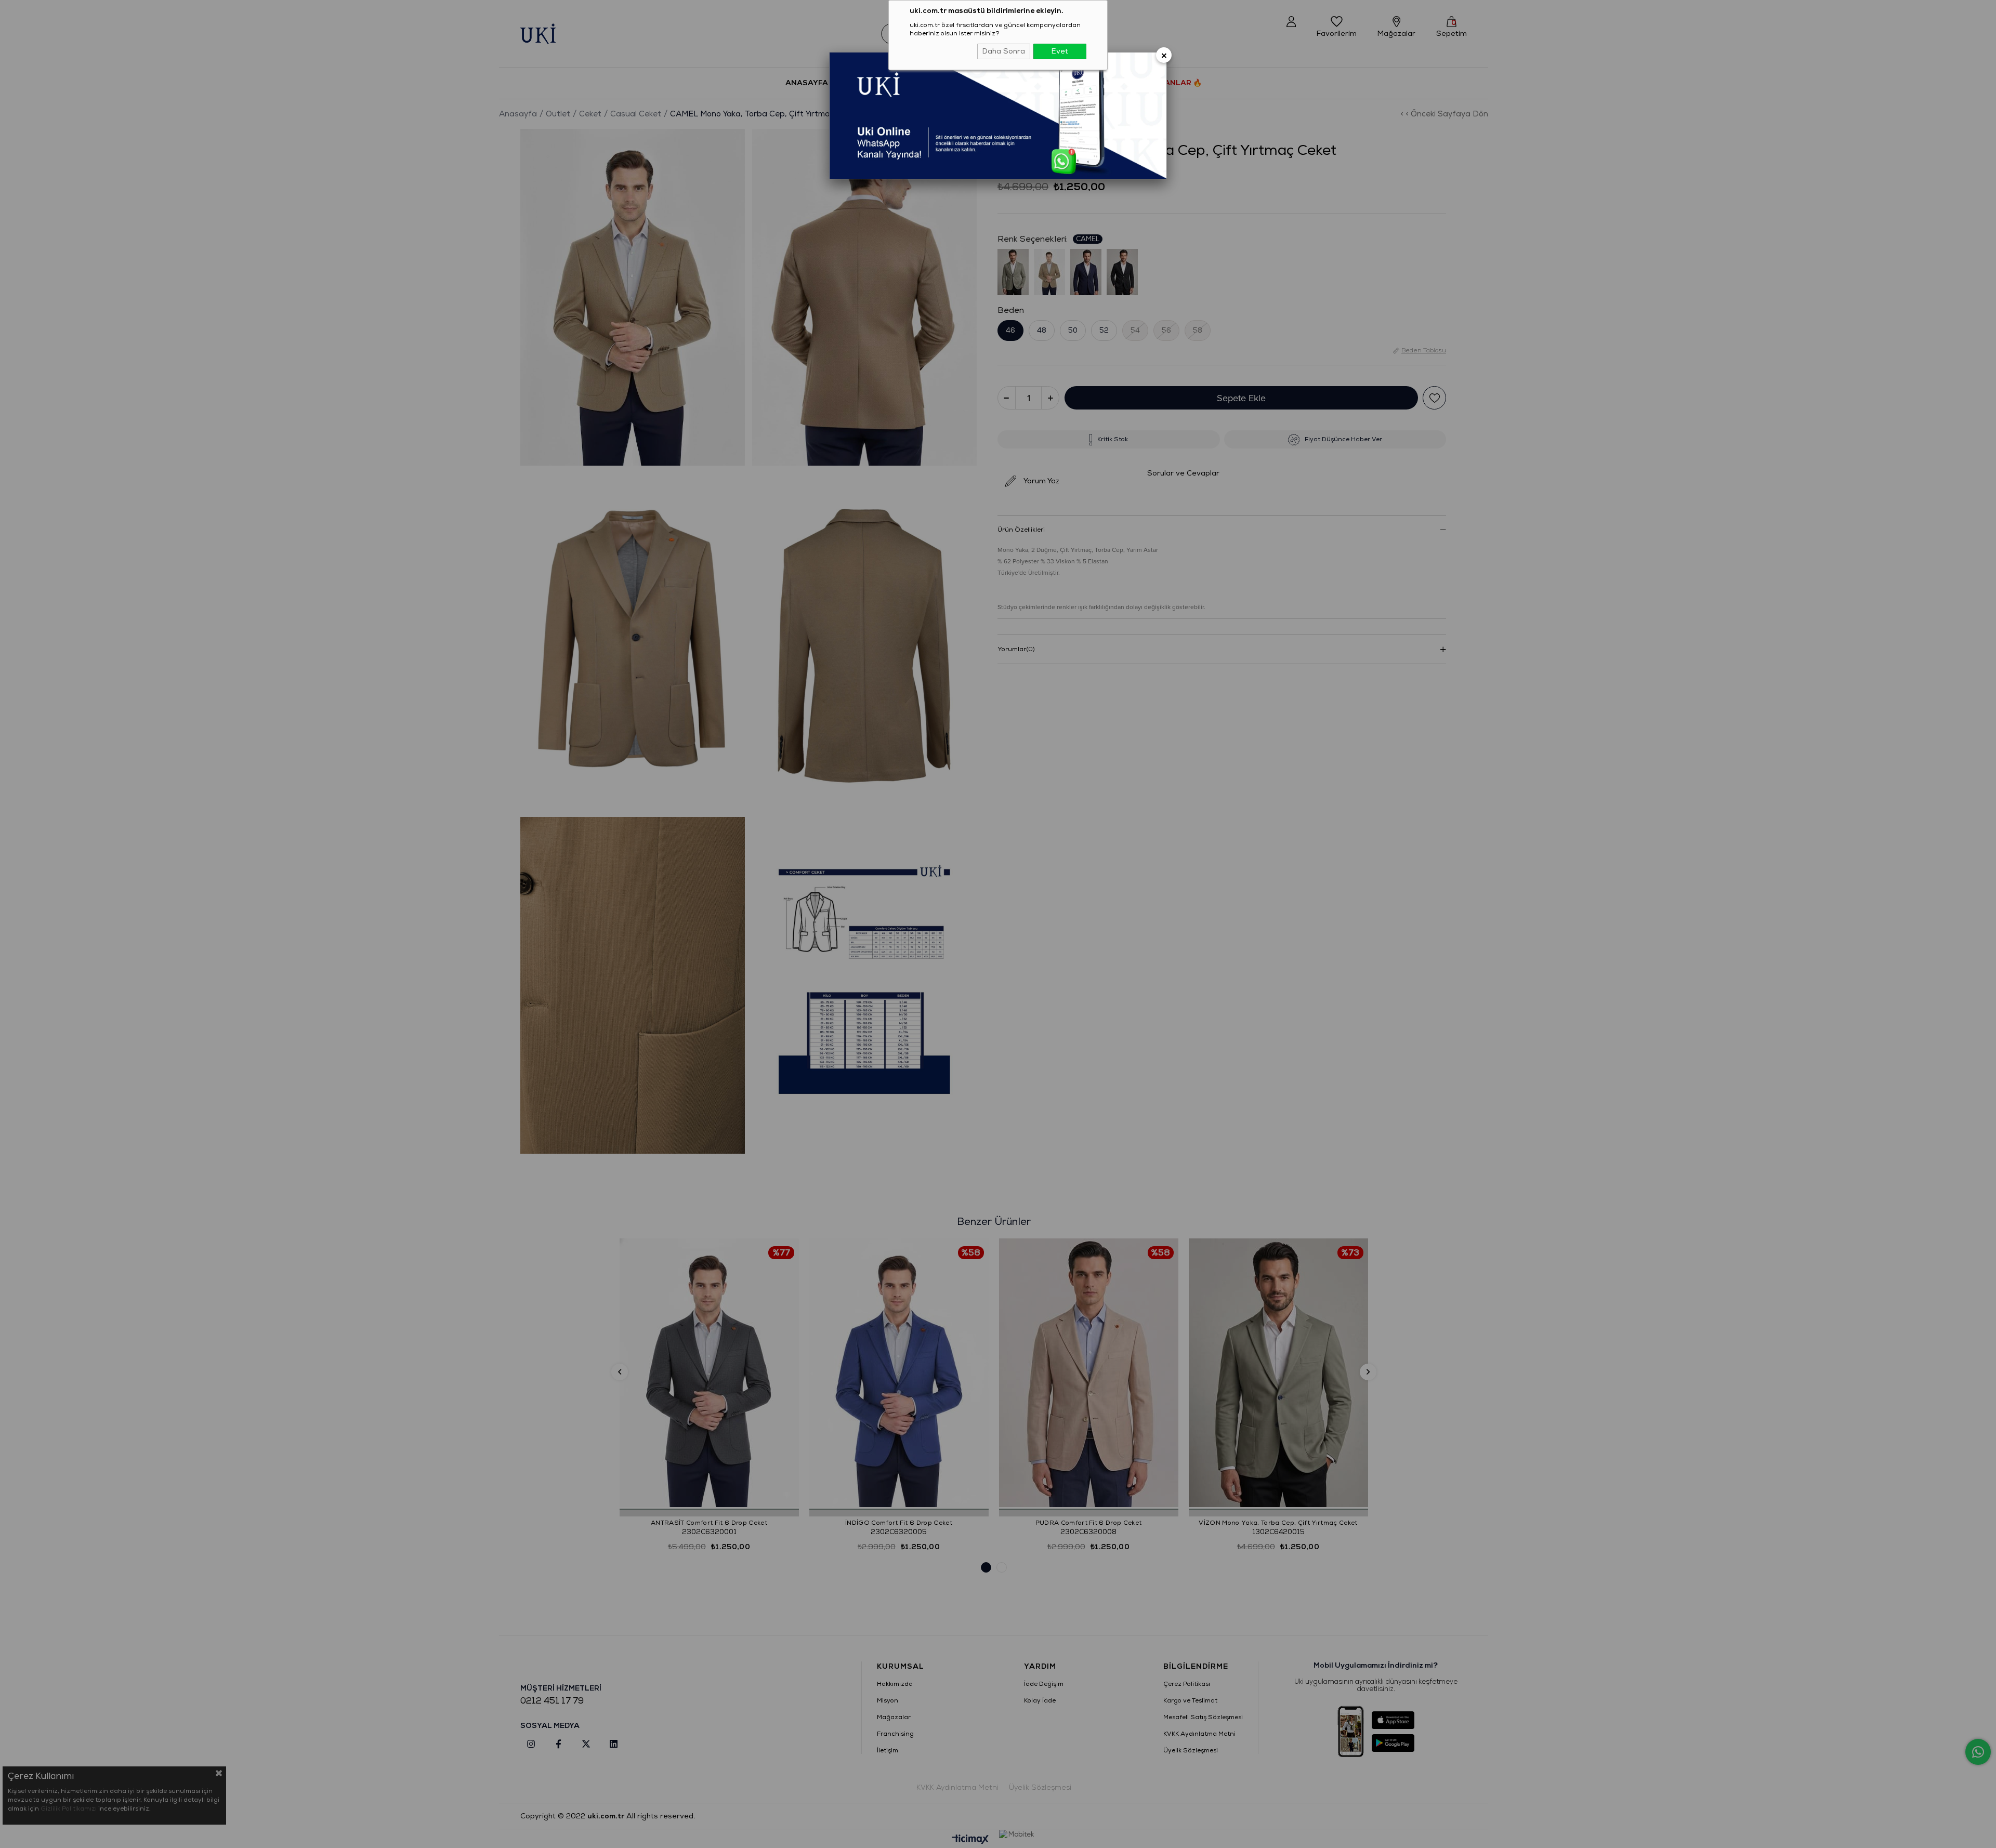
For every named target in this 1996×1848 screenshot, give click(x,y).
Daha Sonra (1004, 51)
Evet (1060, 51)
